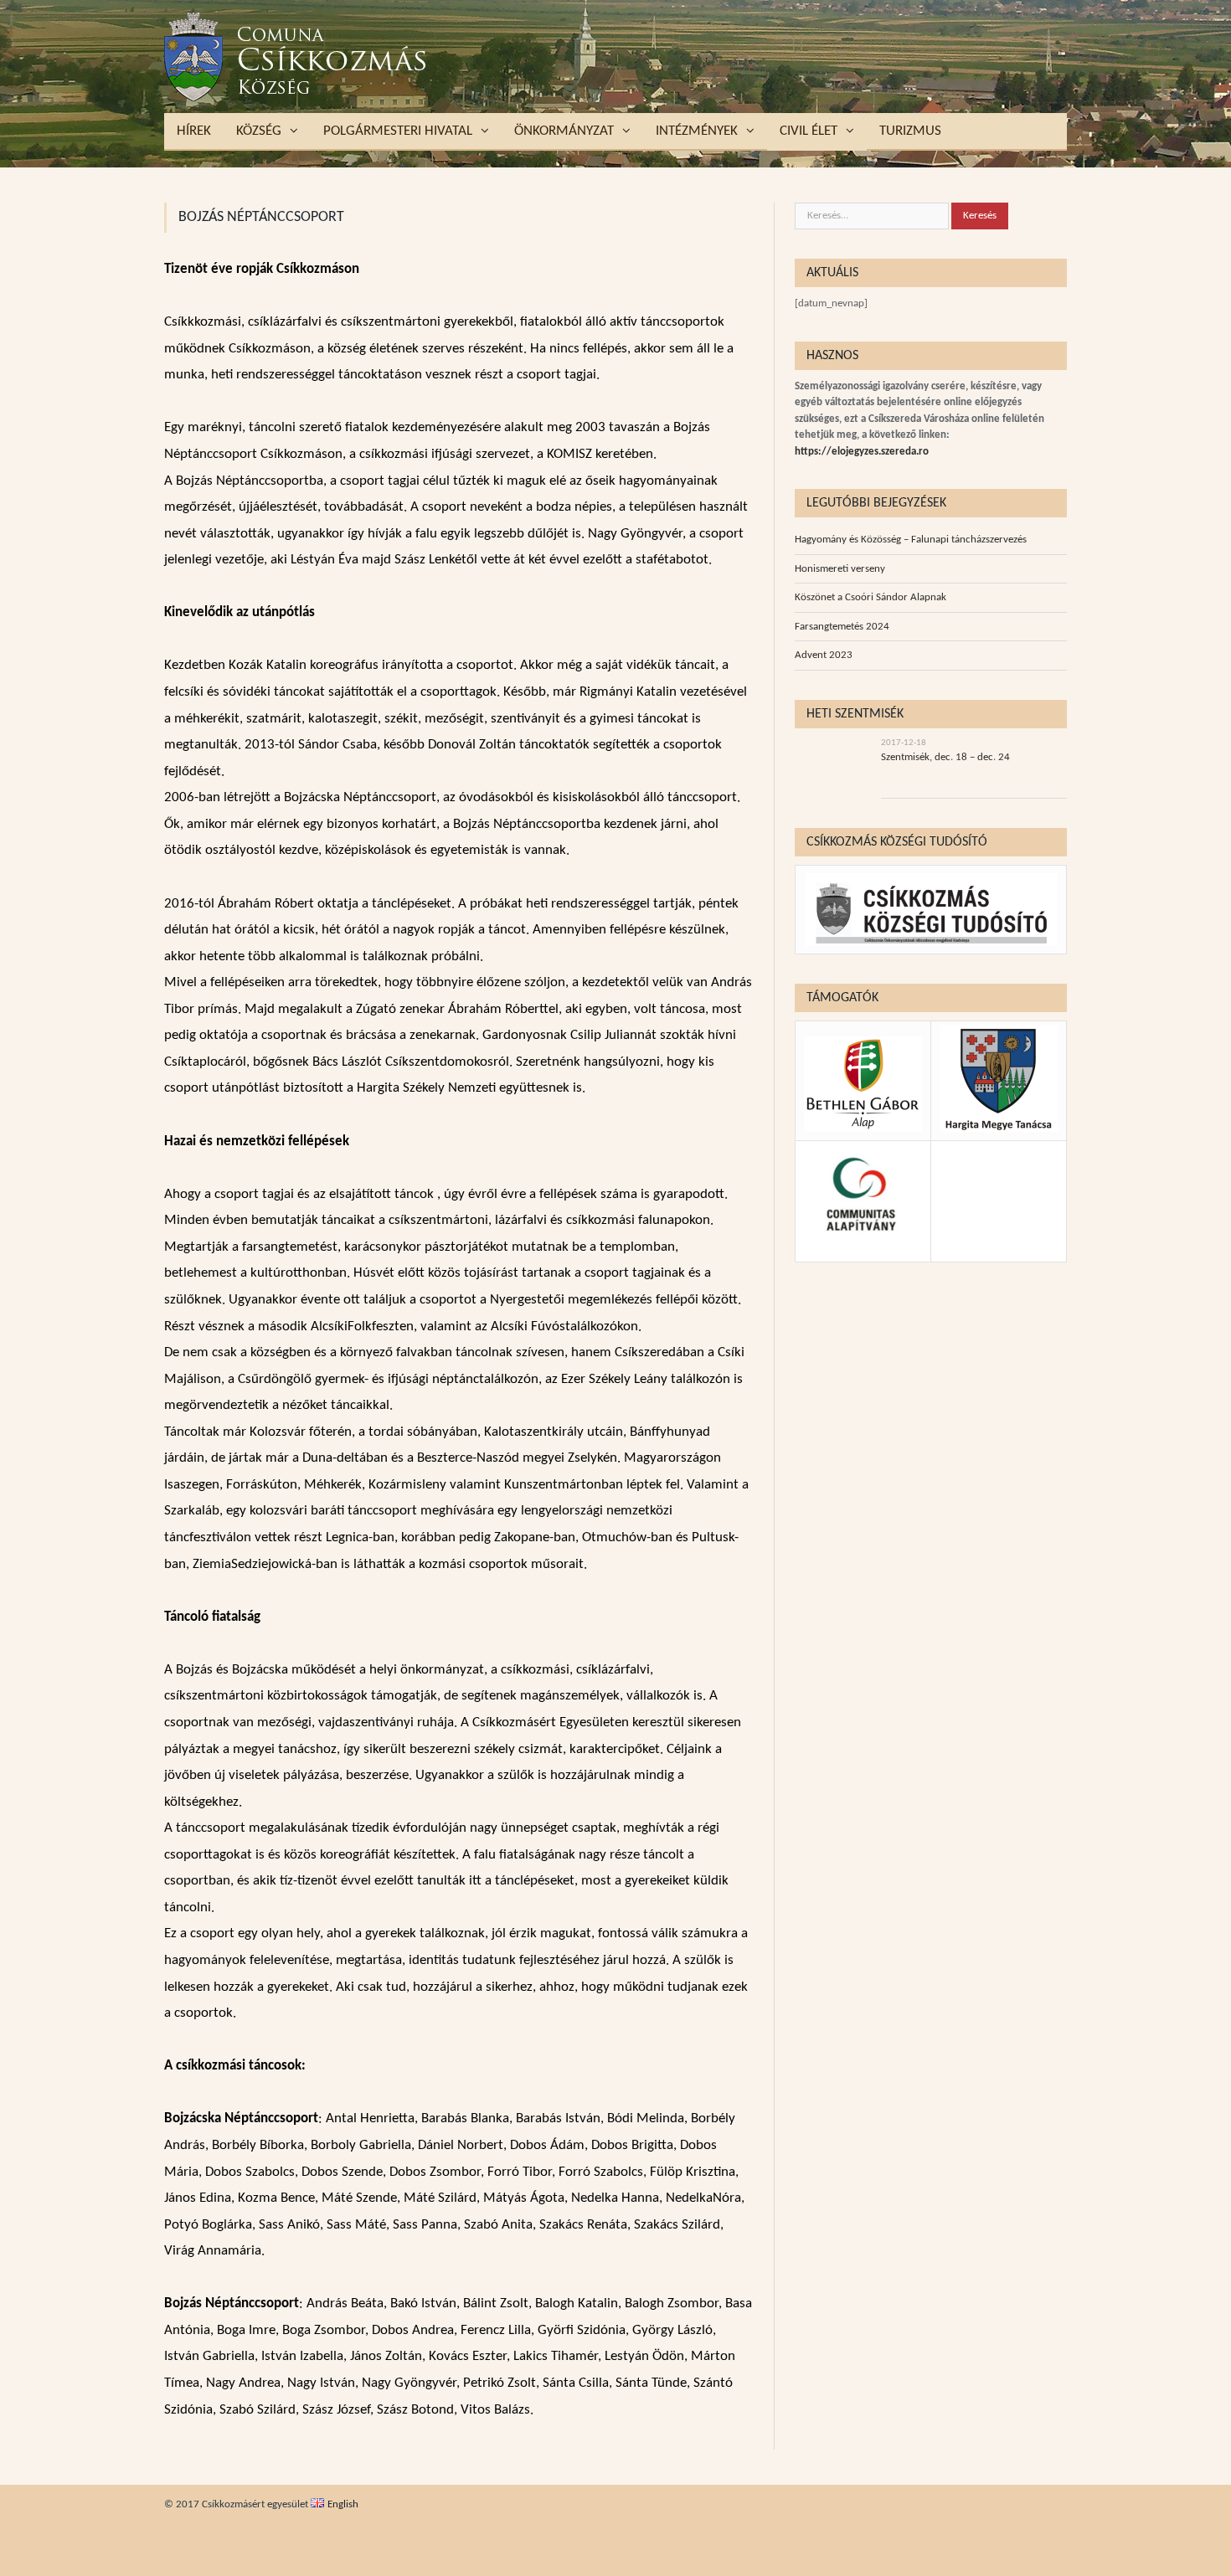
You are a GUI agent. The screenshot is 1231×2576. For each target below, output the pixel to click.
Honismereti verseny (840, 569)
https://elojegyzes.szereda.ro (862, 452)
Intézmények (697, 131)
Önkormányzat (564, 131)
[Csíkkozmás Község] (296, 57)
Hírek (194, 131)
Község (259, 131)
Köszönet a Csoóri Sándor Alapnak (870, 597)
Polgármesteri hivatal (398, 131)
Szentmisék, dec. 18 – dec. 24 (945, 757)
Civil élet (809, 131)
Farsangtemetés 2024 (842, 627)
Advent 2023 (824, 655)
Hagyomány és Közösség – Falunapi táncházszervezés (911, 540)
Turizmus (910, 131)
